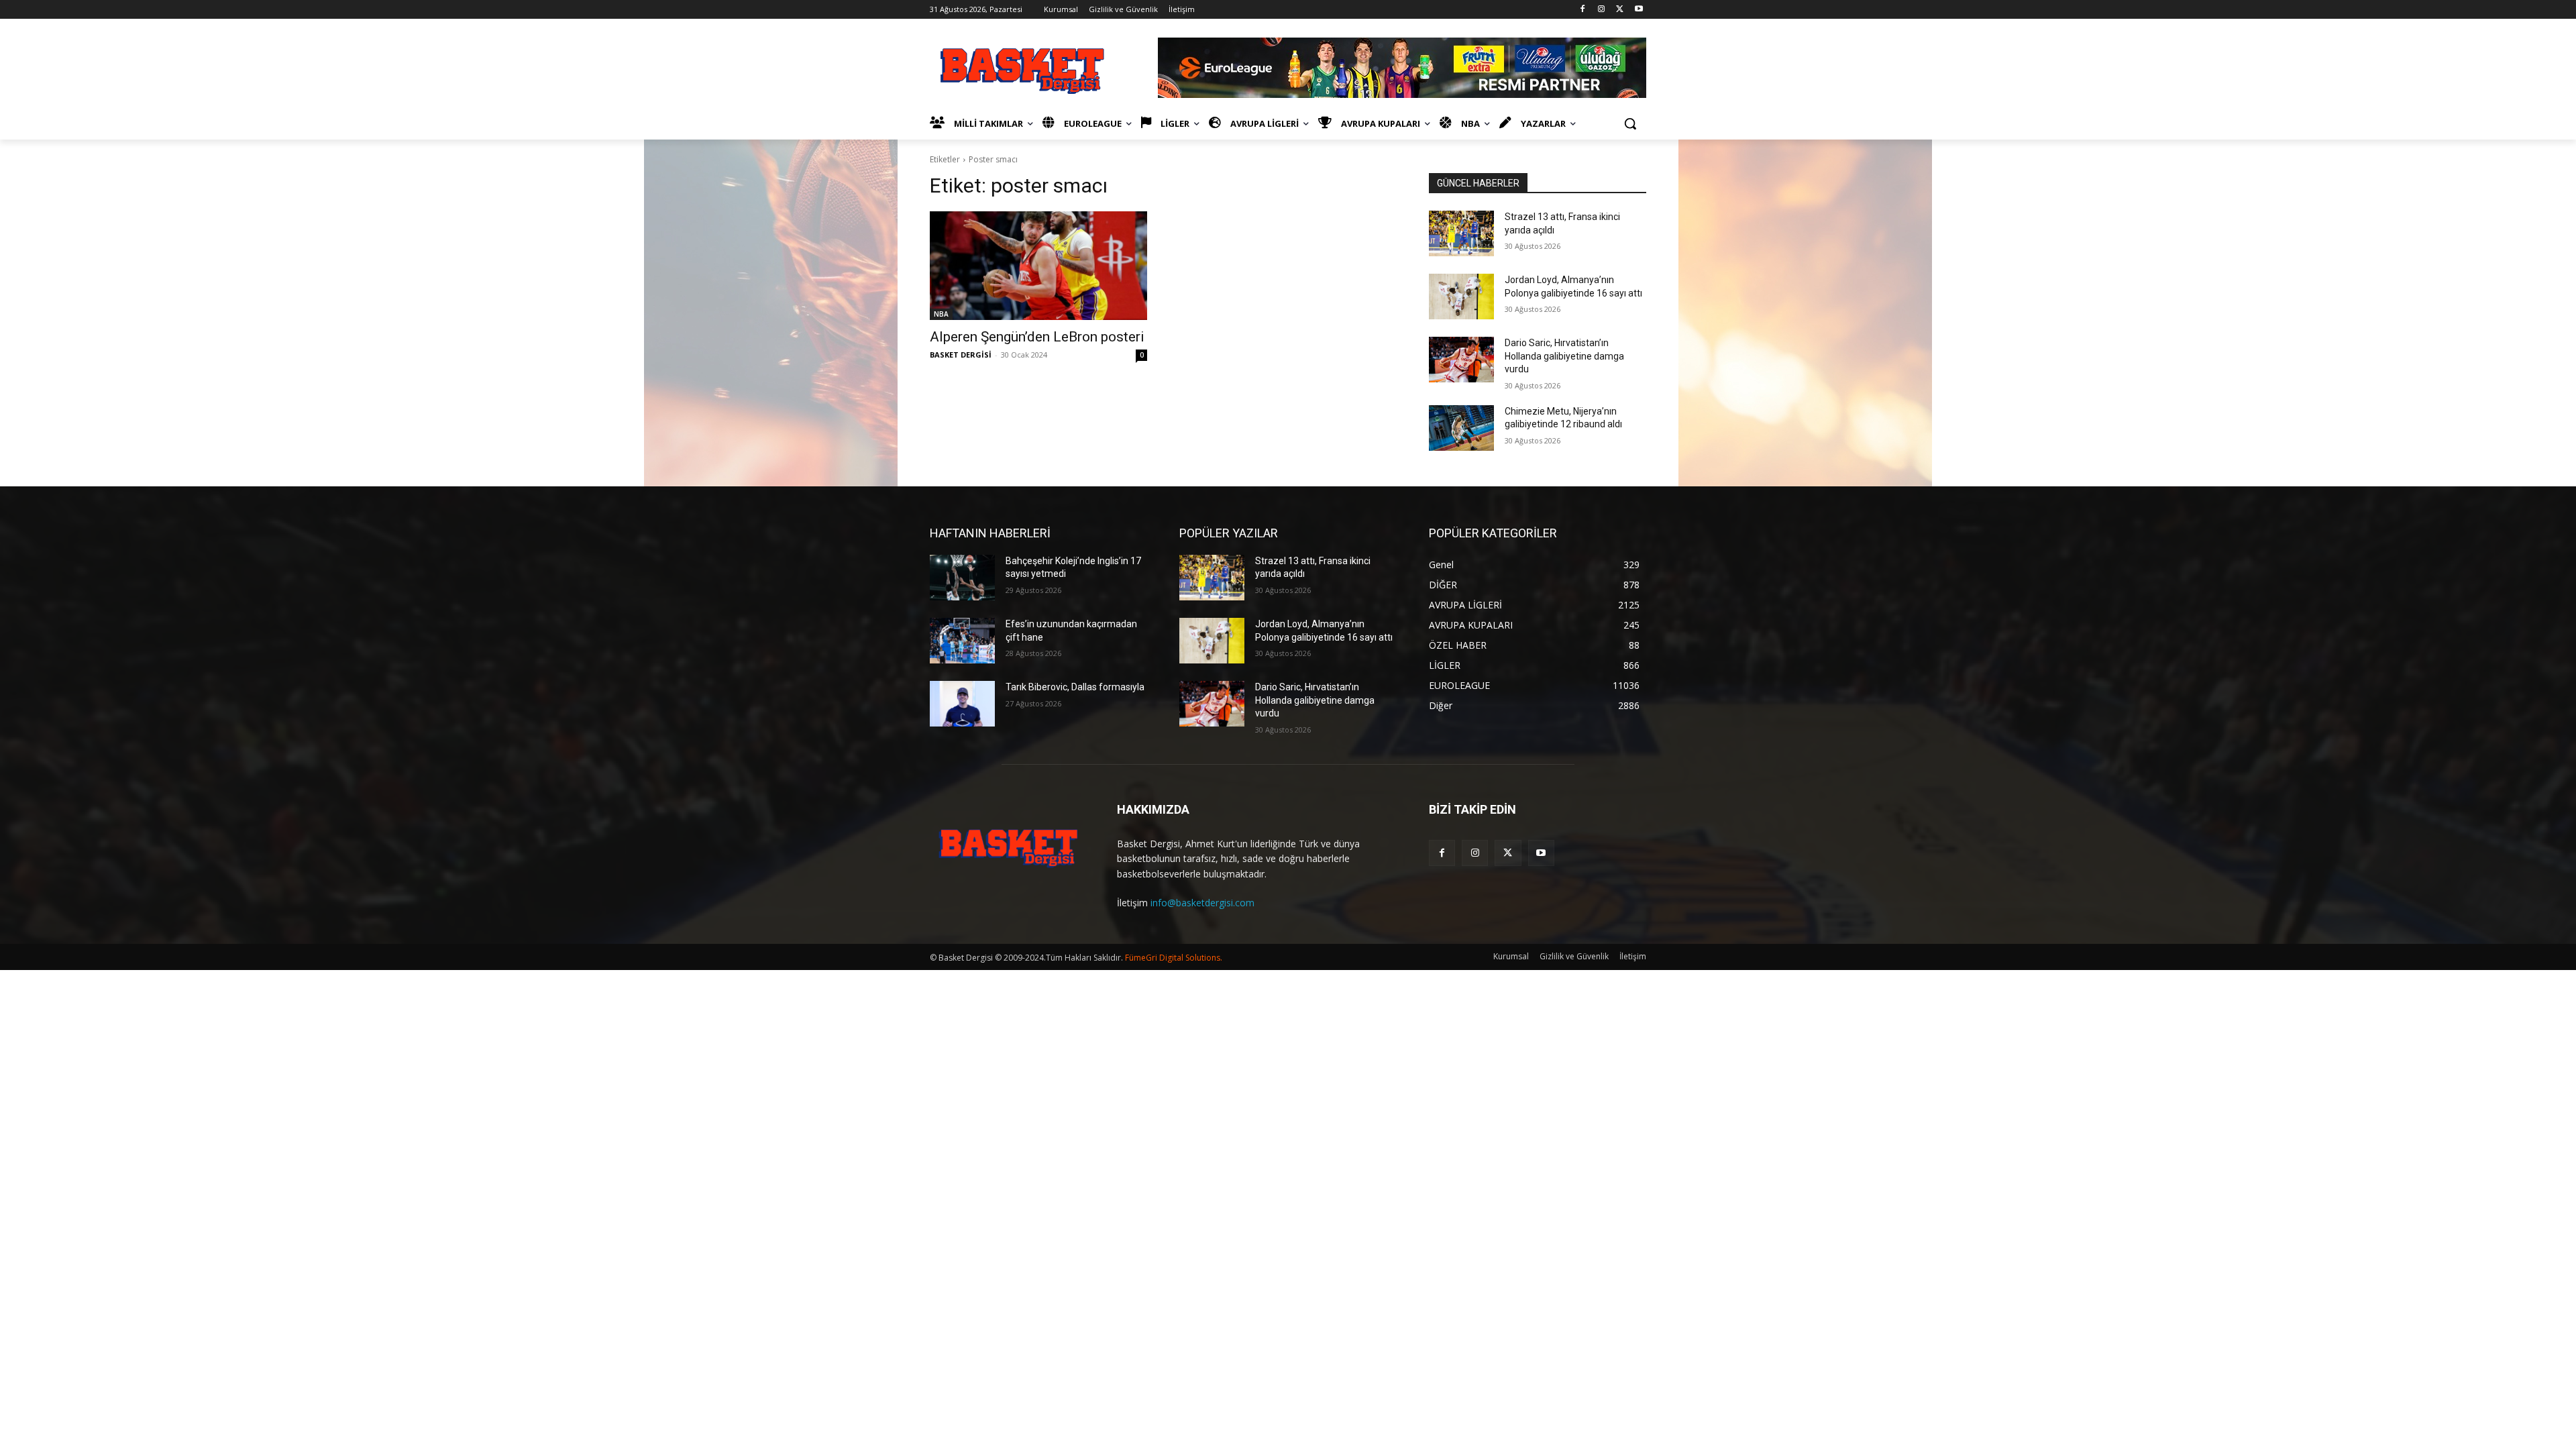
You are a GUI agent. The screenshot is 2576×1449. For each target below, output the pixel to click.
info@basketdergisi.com (1202, 903)
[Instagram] (1602, 10)
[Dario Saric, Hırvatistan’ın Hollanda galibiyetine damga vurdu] (1461, 360)
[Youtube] (1639, 10)
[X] (1620, 10)
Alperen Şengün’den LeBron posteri (1037, 337)
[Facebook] (1583, 10)
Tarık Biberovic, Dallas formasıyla (1075, 687)
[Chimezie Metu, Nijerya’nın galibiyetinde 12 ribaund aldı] (1461, 428)
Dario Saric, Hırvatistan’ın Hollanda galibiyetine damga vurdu (1564, 356)
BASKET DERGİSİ (961, 355)
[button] (1630, 123)
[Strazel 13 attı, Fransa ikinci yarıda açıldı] (1461, 233)
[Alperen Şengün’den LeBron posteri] (1038, 266)
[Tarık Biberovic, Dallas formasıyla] (962, 704)
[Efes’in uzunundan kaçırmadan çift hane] (962, 641)
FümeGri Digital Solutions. (1174, 958)
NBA (941, 314)
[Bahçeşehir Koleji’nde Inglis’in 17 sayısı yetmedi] (962, 578)
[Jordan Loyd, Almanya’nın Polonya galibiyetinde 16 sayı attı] (1461, 297)
